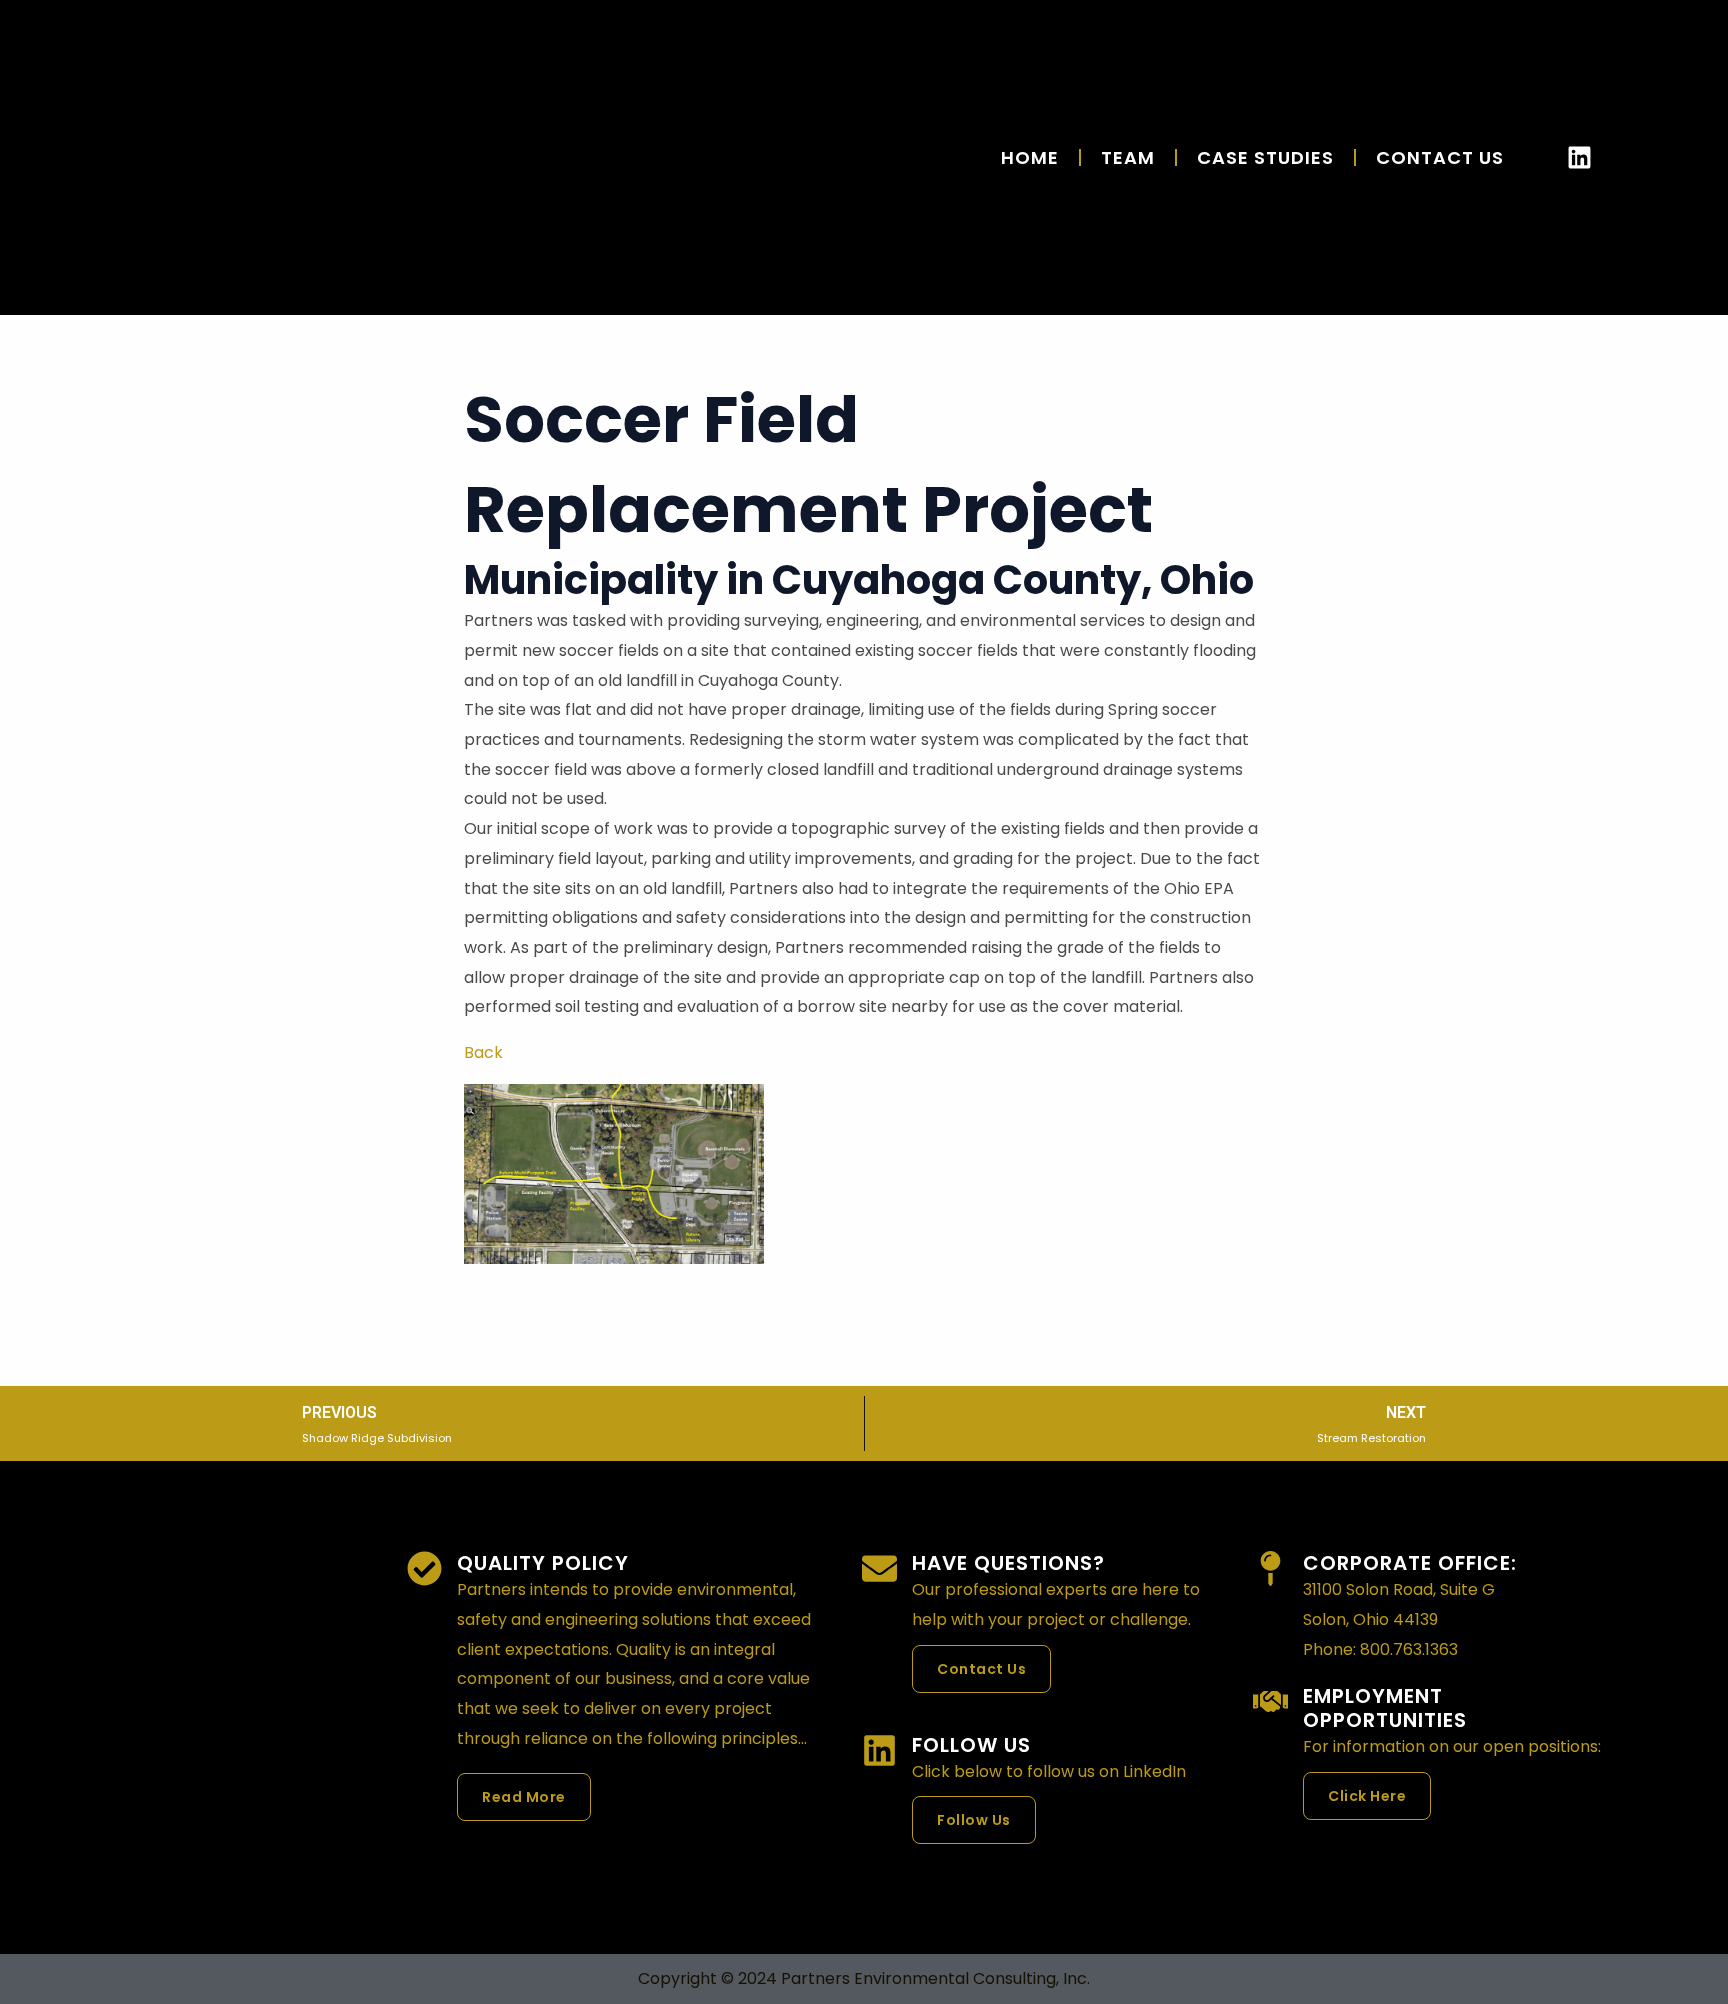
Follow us (971, 1745)
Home (1030, 157)
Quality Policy (543, 1563)
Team (1128, 157)
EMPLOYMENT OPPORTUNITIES (1385, 1708)
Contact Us (1440, 157)
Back (483, 1052)
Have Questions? (1008, 1563)
